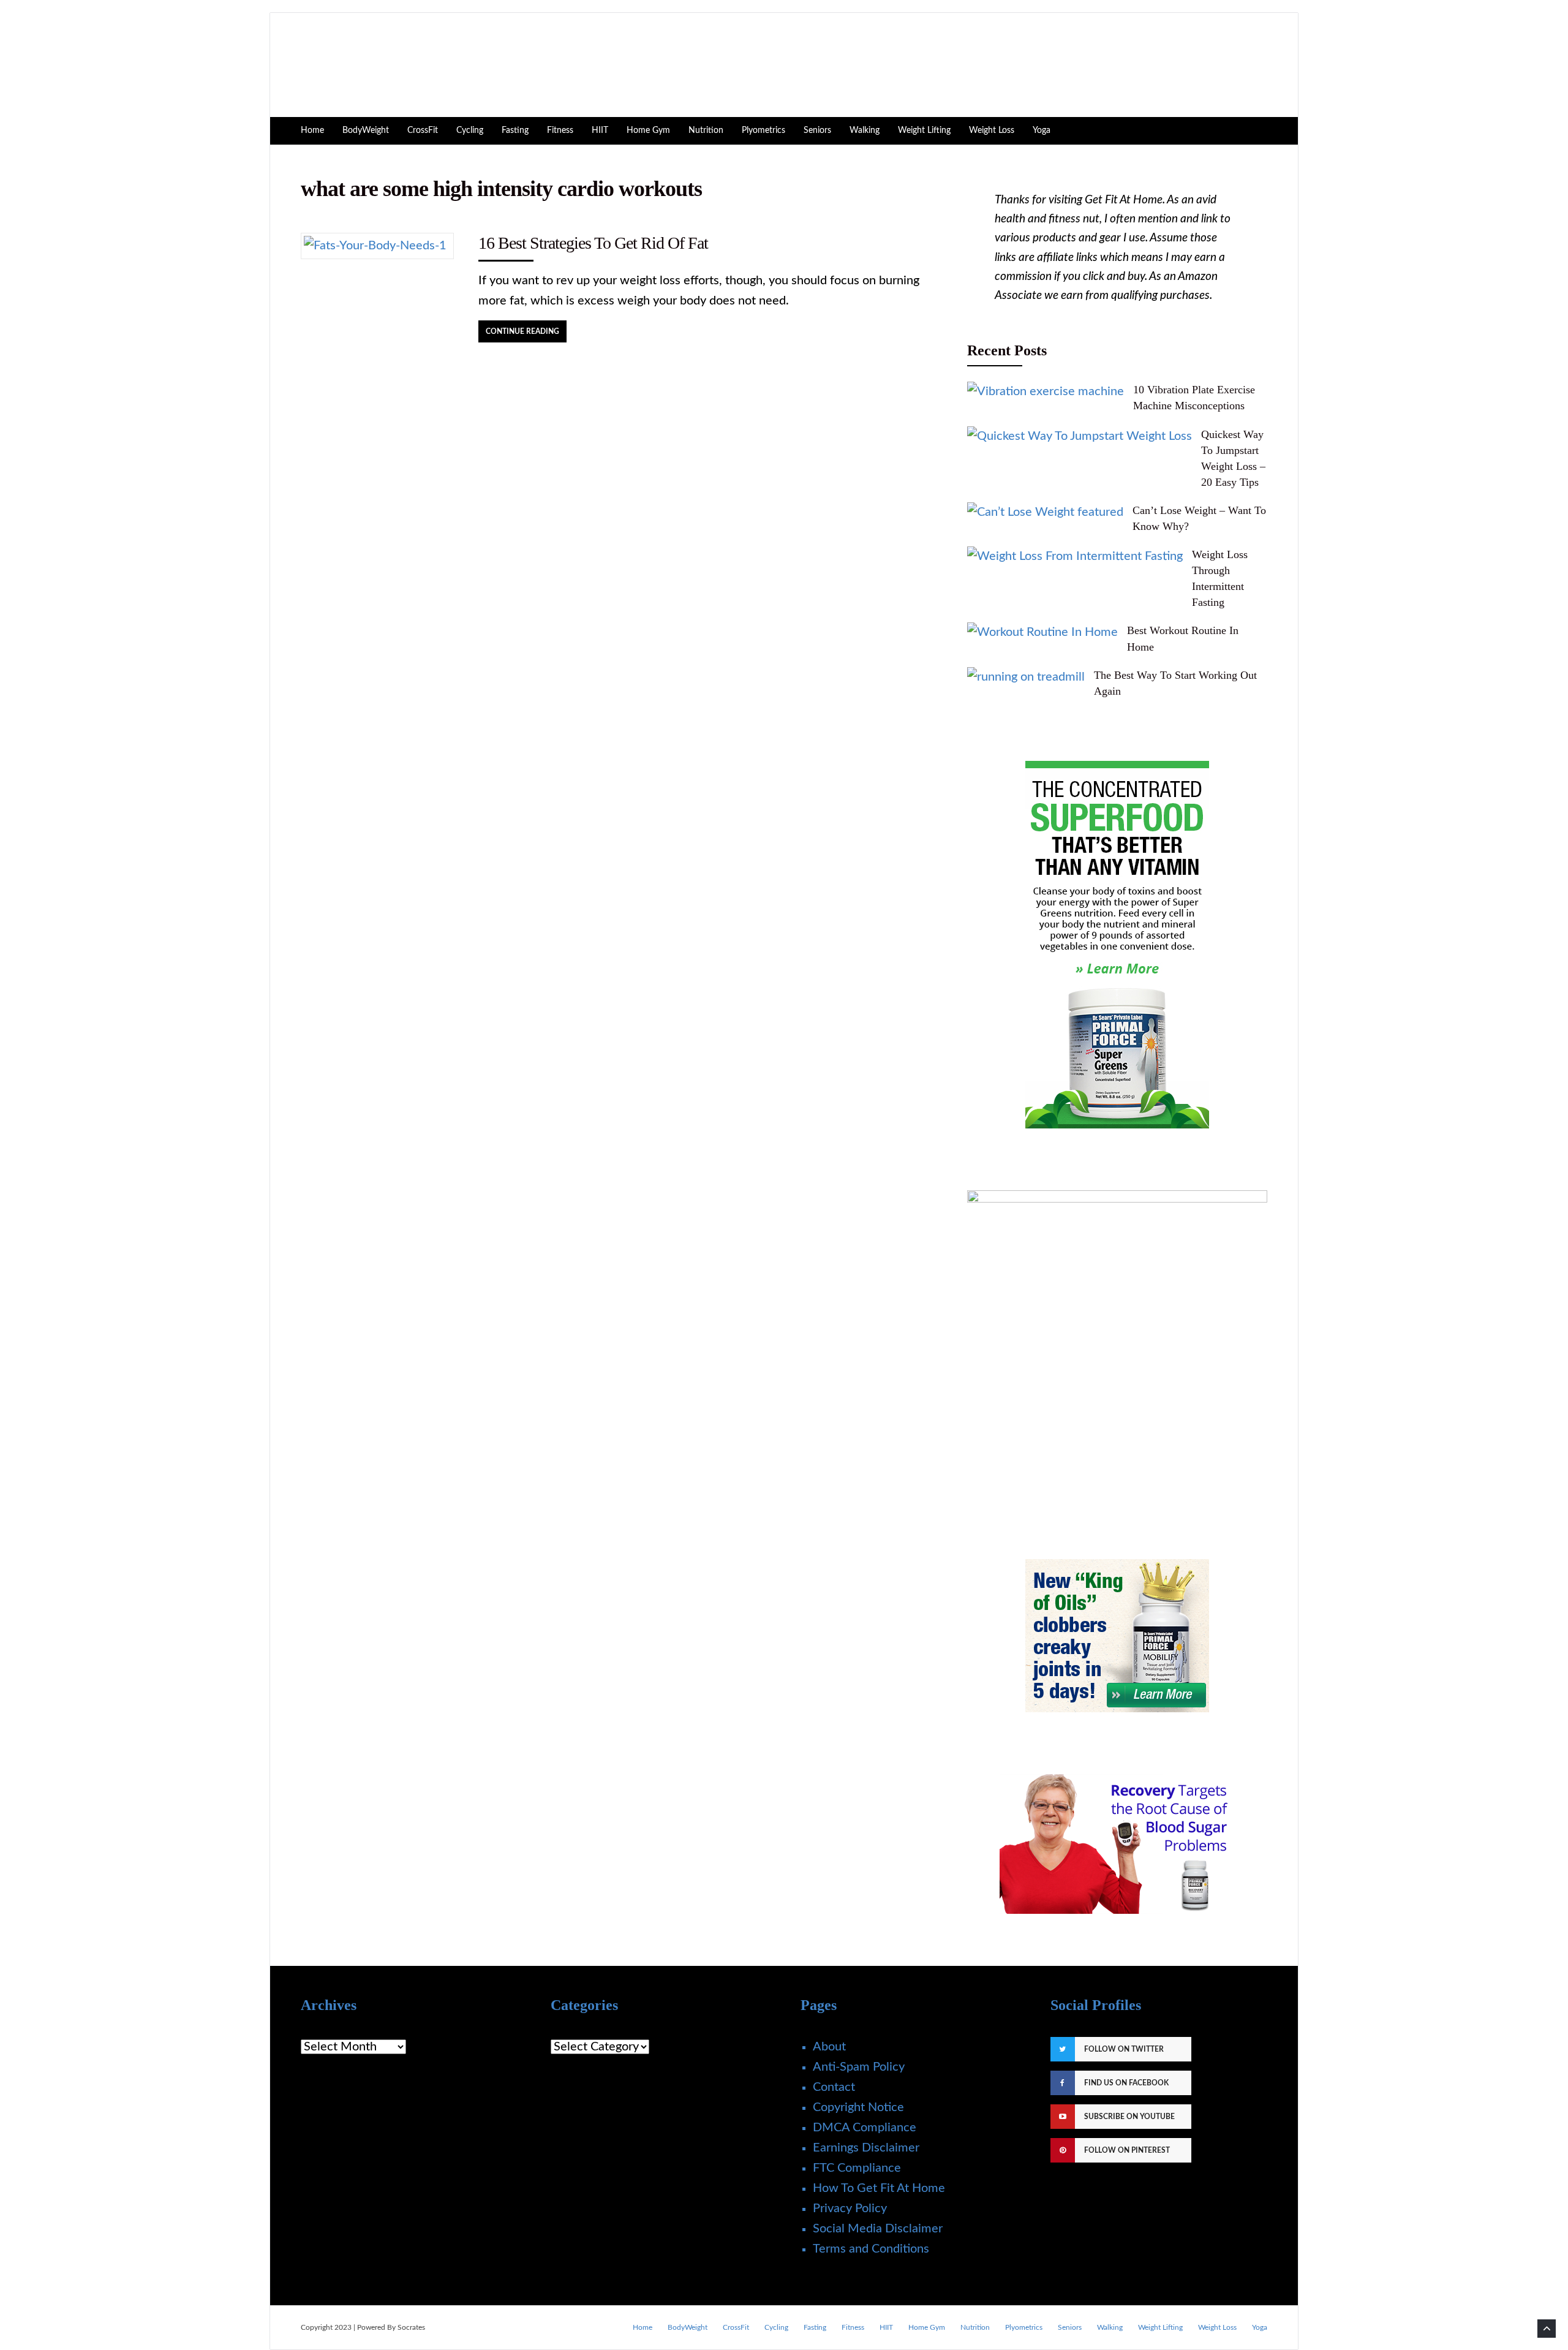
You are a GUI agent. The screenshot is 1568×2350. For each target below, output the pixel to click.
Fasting (515, 130)
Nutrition (706, 130)
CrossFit (423, 130)
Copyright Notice (858, 2107)
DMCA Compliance (865, 2128)
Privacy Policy (850, 2208)
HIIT (600, 130)
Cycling (470, 130)
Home (312, 130)
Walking (865, 130)
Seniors (817, 130)
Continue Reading (522, 331)
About (829, 2047)
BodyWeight (366, 130)
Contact (834, 2087)
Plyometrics (763, 130)
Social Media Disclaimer (878, 2229)
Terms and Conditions (871, 2249)
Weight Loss (992, 130)
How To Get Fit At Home (879, 2188)
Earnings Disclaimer (866, 2148)
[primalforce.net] (1117, 1636)
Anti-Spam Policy (859, 2067)
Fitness (560, 130)
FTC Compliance (857, 2168)
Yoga (1042, 130)
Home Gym (648, 130)
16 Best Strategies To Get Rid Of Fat (593, 243)
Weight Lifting (924, 130)
